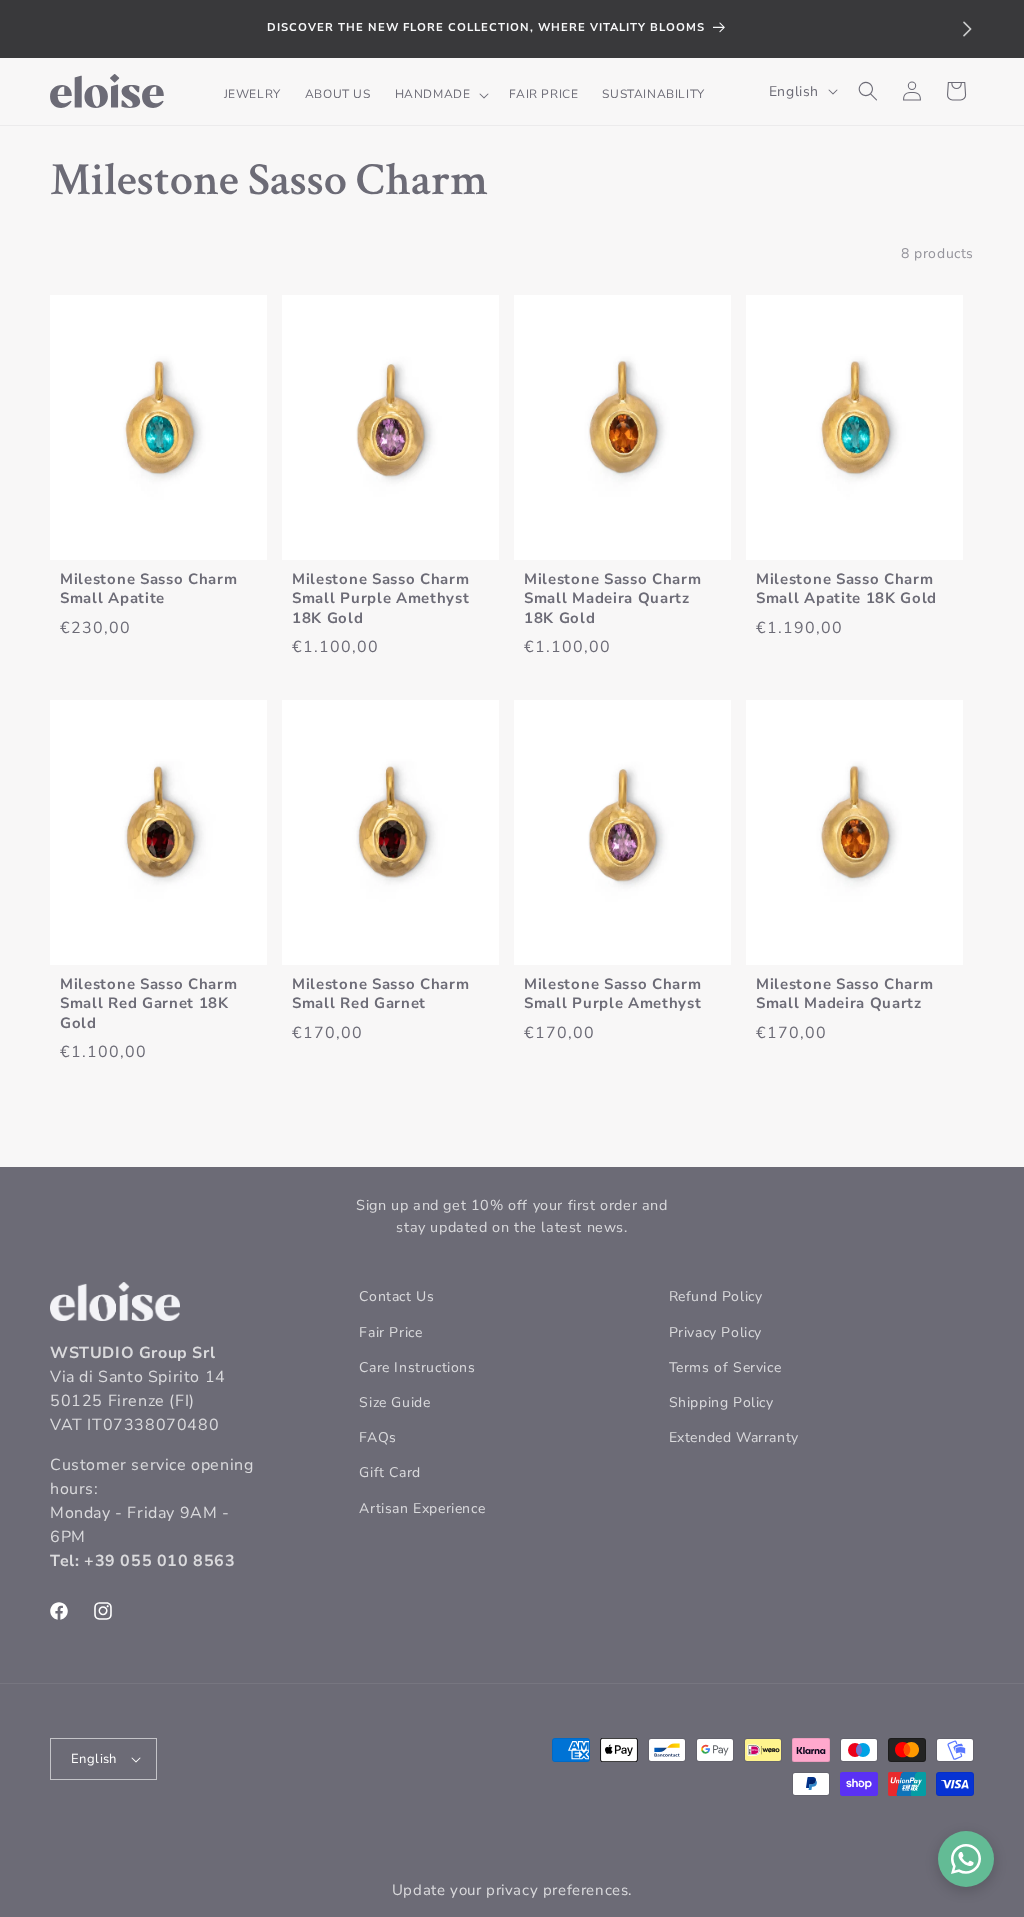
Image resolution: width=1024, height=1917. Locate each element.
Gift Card (389, 1472)
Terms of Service (725, 1367)
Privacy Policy (715, 1332)
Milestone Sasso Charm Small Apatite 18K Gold (846, 589)
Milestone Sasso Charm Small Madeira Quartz (845, 994)
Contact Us (396, 1296)
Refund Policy (716, 1296)
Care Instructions (417, 1367)
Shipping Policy (721, 1402)
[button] (440, 95)
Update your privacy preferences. (512, 1890)
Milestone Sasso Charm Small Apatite (149, 589)
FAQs (377, 1437)
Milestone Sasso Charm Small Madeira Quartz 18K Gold (613, 599)
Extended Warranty (734, 1437)
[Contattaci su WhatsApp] (966, 1859)
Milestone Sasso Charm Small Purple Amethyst (613, 994)
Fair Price (390, 1332)
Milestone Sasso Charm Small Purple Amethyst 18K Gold (381, 599)
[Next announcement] (967, 29)
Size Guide (394, 1402)
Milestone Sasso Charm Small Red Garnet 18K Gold (149, 1004)
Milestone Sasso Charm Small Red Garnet (381, 994)
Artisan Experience (422, 1508)
